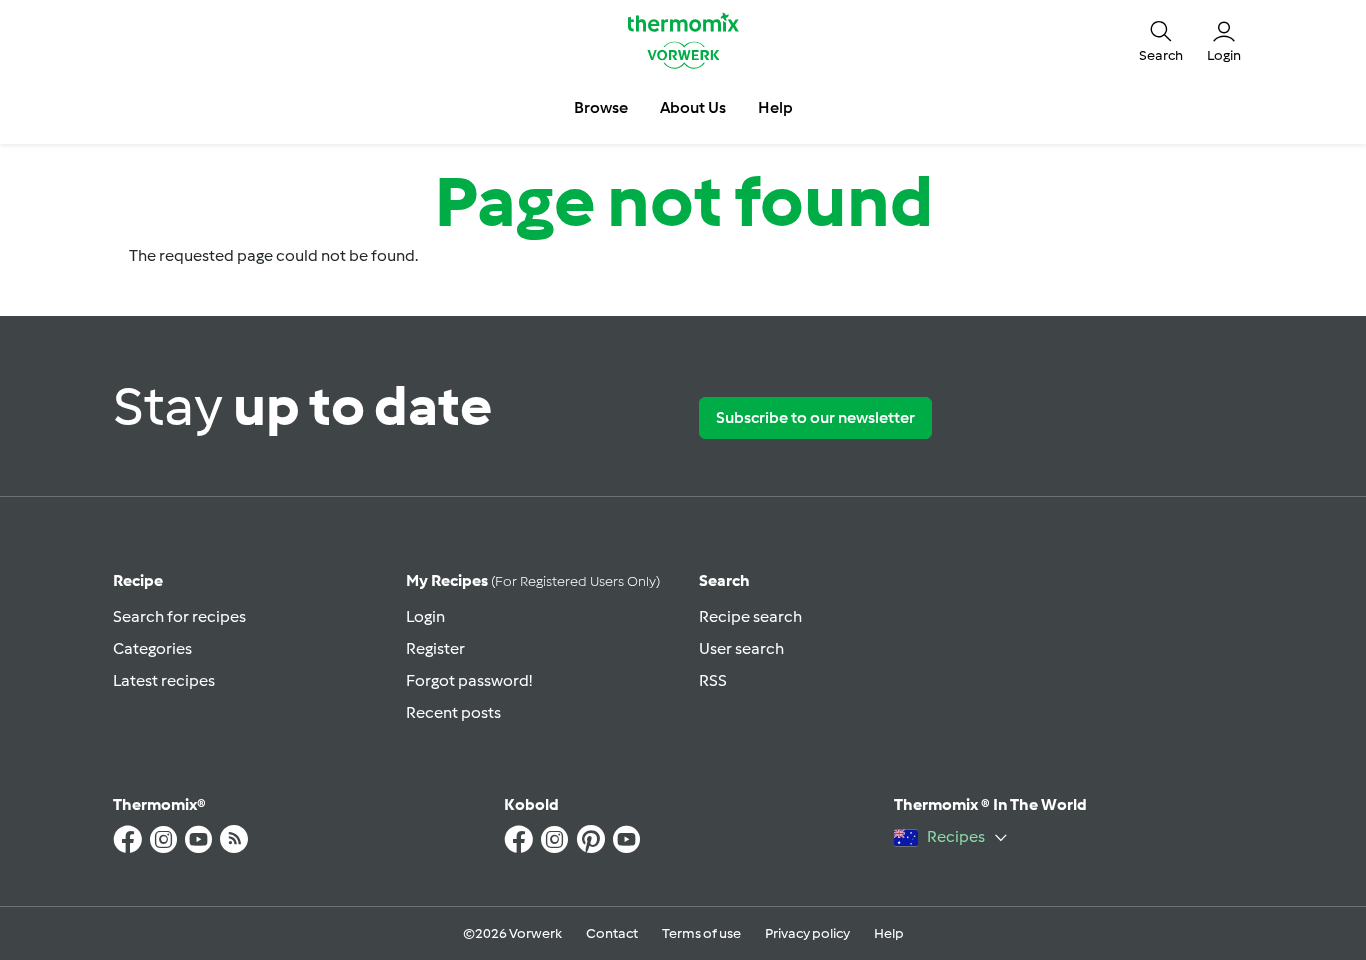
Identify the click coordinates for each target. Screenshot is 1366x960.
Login (425, 616)
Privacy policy (807, 933)
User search (741, 648)
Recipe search (750, 616)
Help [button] (775, 107)
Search (724, 580)
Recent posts (453, 712)
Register (435, 648)
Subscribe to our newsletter (815, 417)
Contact (612, 933)
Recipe (138, 580)
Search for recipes (179, 616)
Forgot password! (469, 680)
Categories (152, 648)
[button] (1161, 40)
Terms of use (701, 933)
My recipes (533, 580)
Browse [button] (601, 107)
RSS (713, 680)
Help (889, 933)
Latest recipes (164, 680)
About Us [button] (693, 107)
